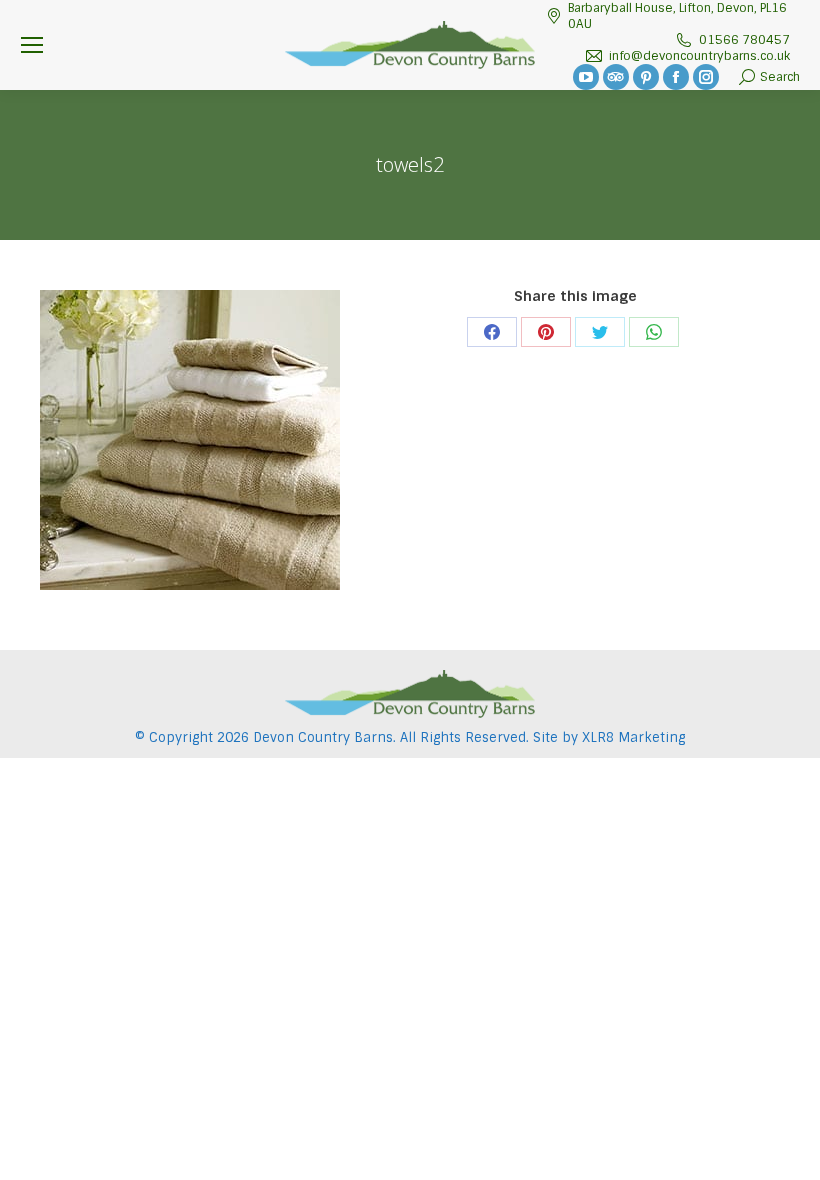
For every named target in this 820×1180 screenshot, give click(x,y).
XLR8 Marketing (633, 737)
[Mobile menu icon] (32, 45)
